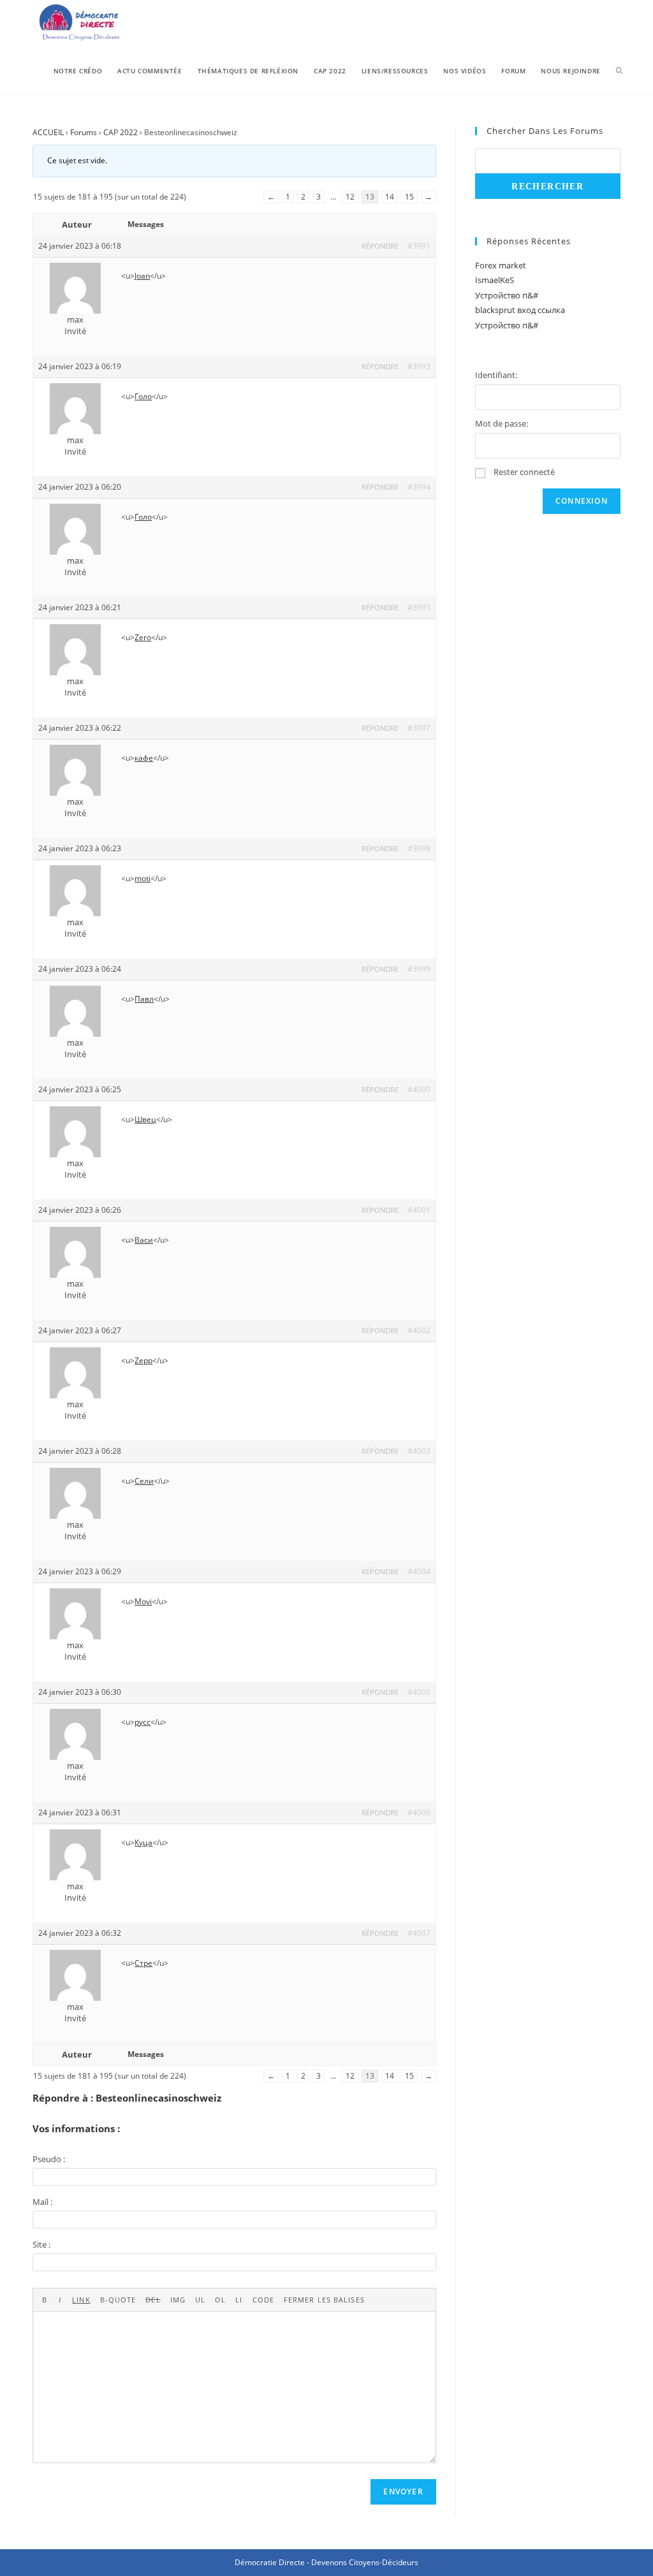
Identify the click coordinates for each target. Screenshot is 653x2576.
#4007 (419, 1933)
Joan (142, 276)
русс (143, 1722)
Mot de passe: (502, 423)
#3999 (419, 969)
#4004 (419, 1571)
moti (143, 878)
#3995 (419, 607)
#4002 (419, 1330)
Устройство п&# (507, 295)
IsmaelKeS (495, 280)
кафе (144, 758)
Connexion (582, 501)
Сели (144, 1481)
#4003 (419, 1451)
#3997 (419, 728)
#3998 (419, 848)
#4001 (419, 1210)
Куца (143, 1842)
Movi (143, 1601)
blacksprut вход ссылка (520, 310)
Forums (84, 132)
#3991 (419, 246)
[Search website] (619, 71)
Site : (41, 2244)
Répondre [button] (380, 246)
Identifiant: (496, 375)
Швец (145, 1119)
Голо (143, 396)
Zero (143, 637)
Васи (144, 1240)
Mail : (42, 2202)
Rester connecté (524, 472)
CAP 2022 (121, 132)
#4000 (419, 1089)
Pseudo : (49, 2159)
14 (390, 197)
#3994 (419, 487)
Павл (144, 999)
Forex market (501, 265)
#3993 (419, 366)
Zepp (143, 1360)
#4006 (419, 1812)
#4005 (419, 1692)
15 (409, 197)
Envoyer (403, 2492)
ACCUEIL (48, 132)
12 (350, 197)
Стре (143, 1963)
